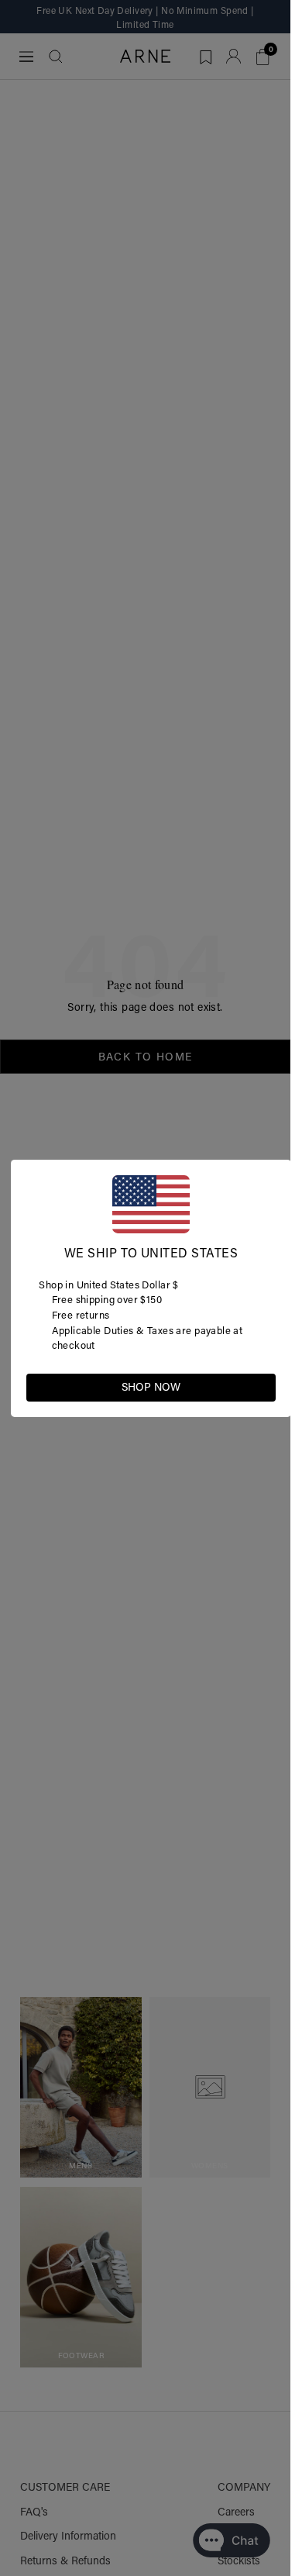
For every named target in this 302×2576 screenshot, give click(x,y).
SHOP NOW (151, 1387)
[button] (263, 1386)
